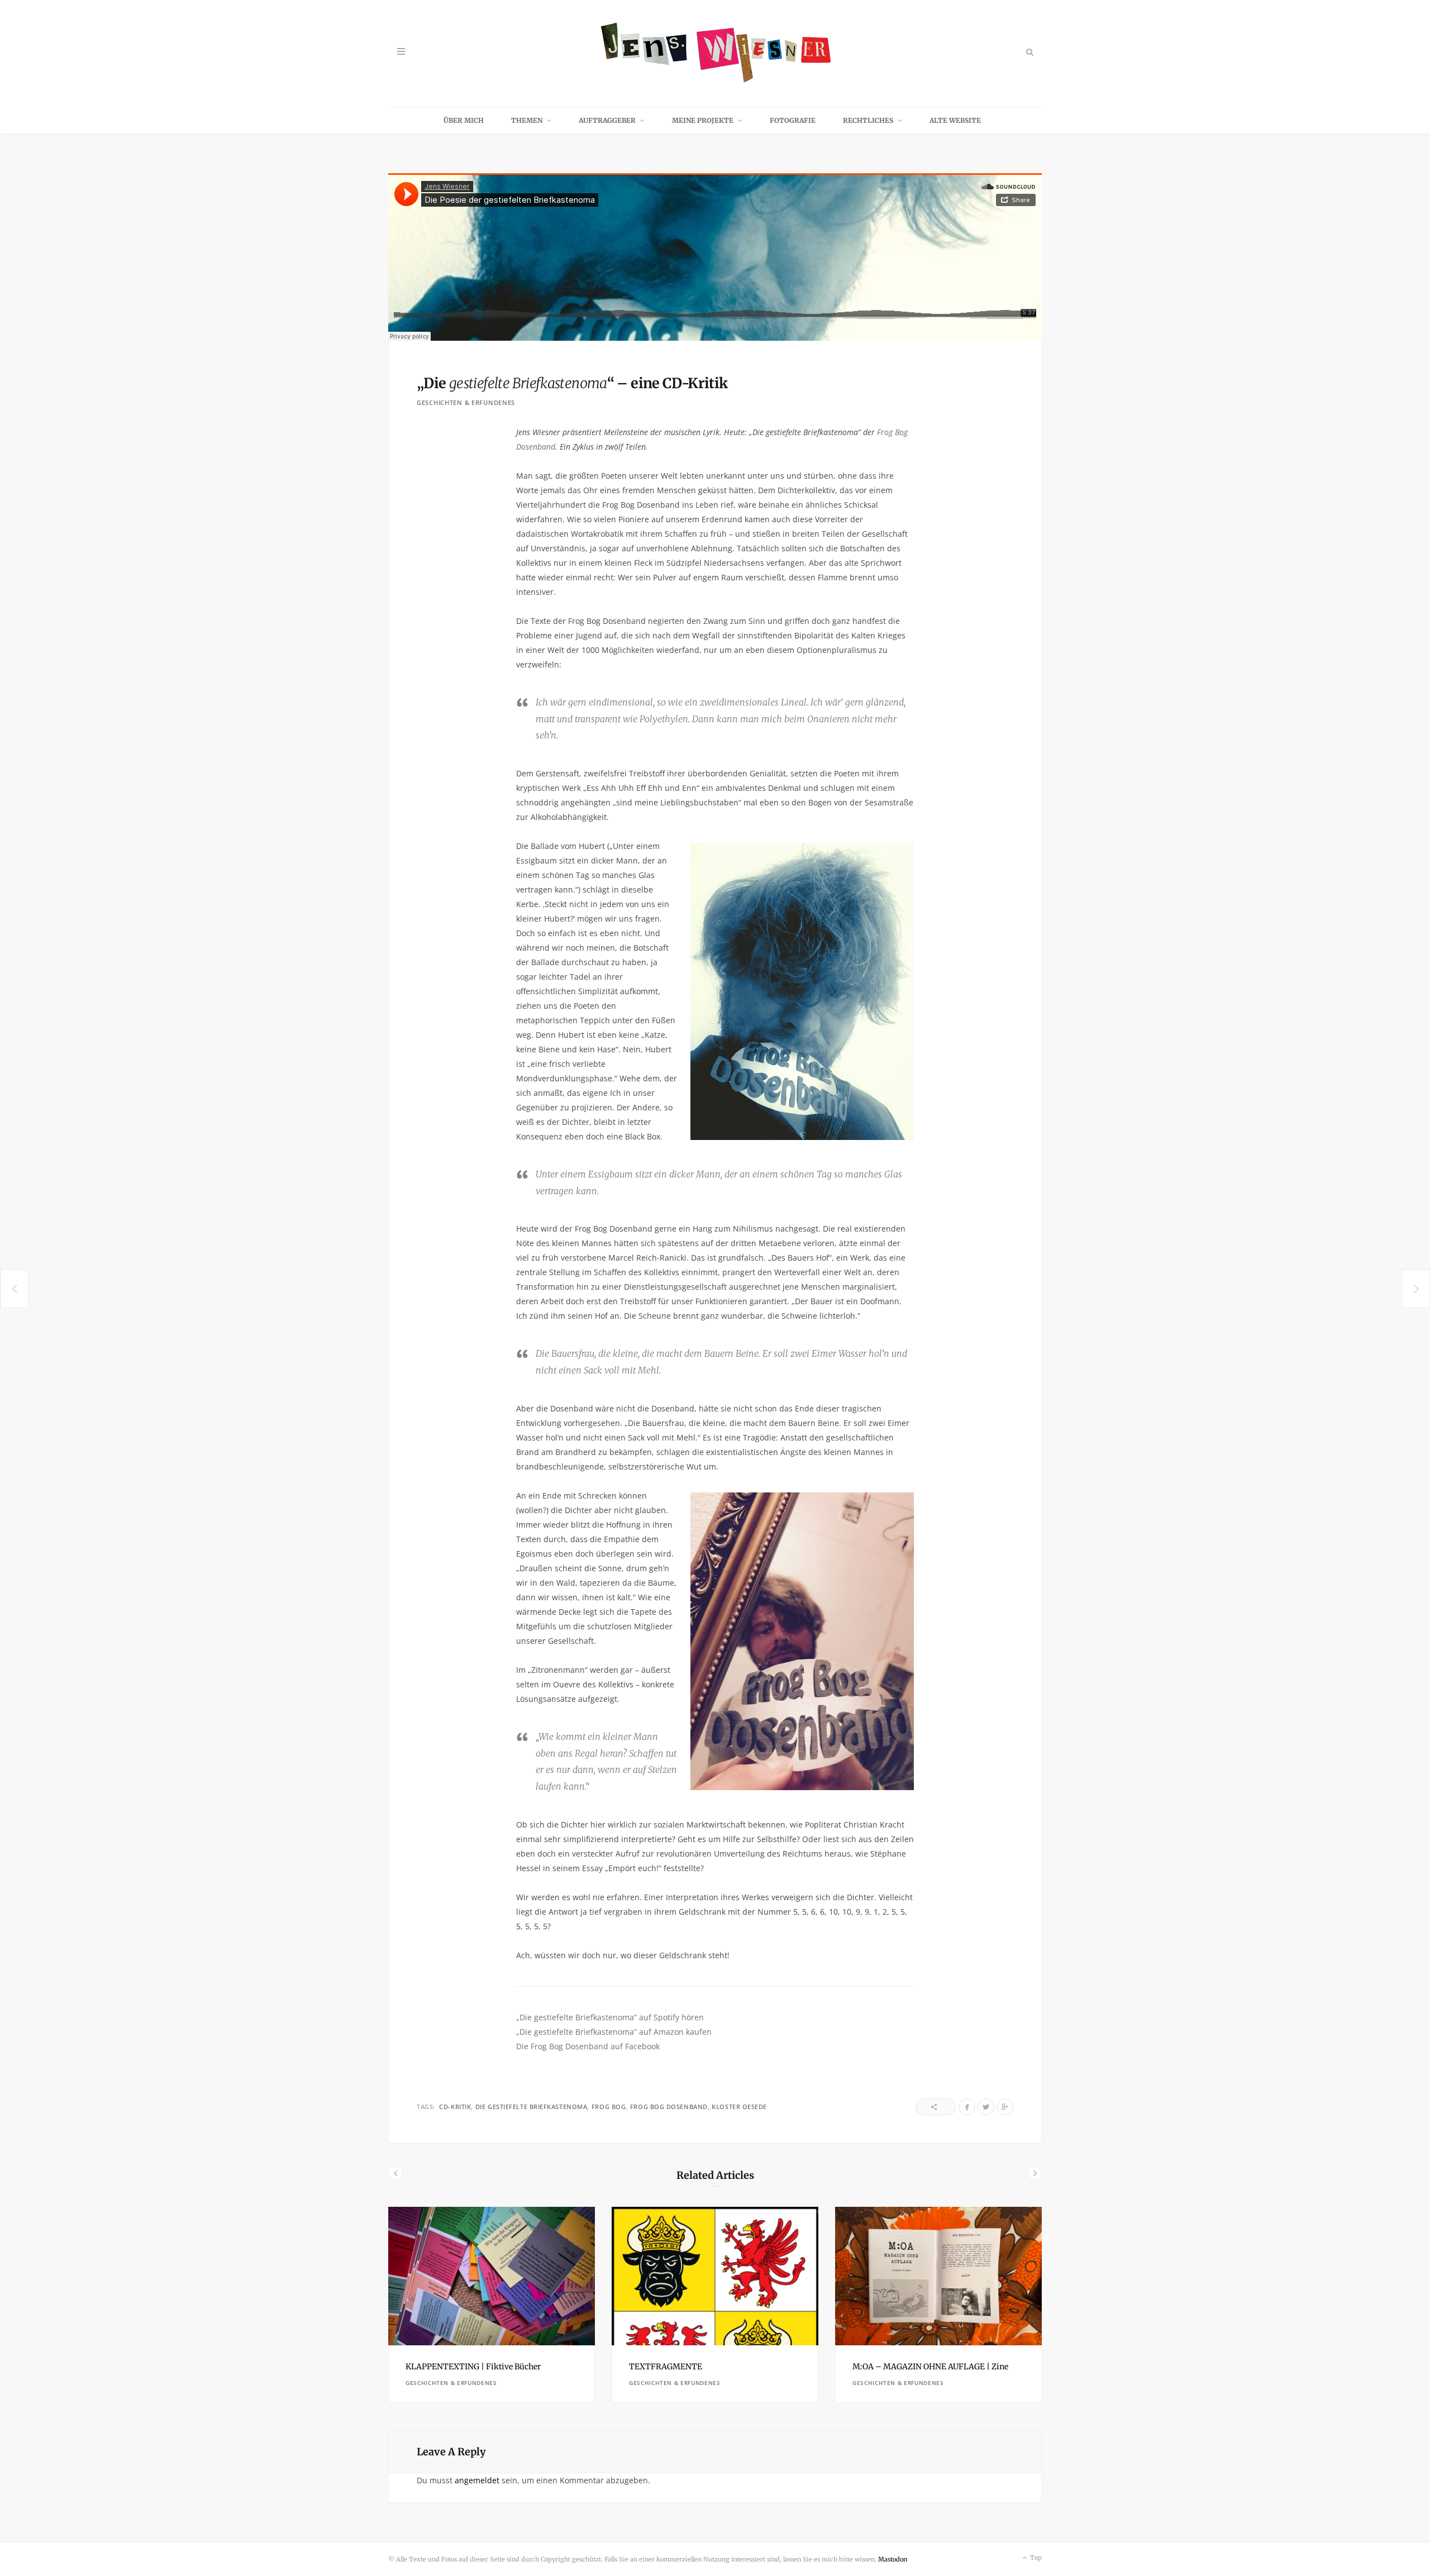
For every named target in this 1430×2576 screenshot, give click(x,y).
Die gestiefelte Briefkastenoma (532, 2107)
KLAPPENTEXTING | (473, 2367)
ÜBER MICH (464, 120)
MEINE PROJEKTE (703, 120)
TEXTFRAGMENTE (666, 2367)
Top (1035, 2558)
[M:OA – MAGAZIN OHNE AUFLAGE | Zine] (938, 2276)
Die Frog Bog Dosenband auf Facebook (588, 2046)
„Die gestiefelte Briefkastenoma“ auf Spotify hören (610, 2017)
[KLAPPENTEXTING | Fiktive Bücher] (492, 2276)
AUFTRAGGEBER (607, 120)
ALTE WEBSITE (955, 120)
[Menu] (401, 52)
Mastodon (893, 2559)
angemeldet (477, 2480)
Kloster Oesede (739, 2107)
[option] (492, 2305)
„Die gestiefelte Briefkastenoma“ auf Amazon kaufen (614, 2032)
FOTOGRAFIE (793, 120)
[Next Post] (1416, 1289)
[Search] (1029, 52)
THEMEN (527, 120)
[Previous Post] (14, 1289)
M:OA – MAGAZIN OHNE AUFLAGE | (930, 2367)
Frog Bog (609, 2107)
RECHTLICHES (868, 120)
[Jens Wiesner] (715, 53)
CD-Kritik (455, 2107)
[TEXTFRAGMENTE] (715, 2276)
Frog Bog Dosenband (669, 2107)
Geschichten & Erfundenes (466, 402)
